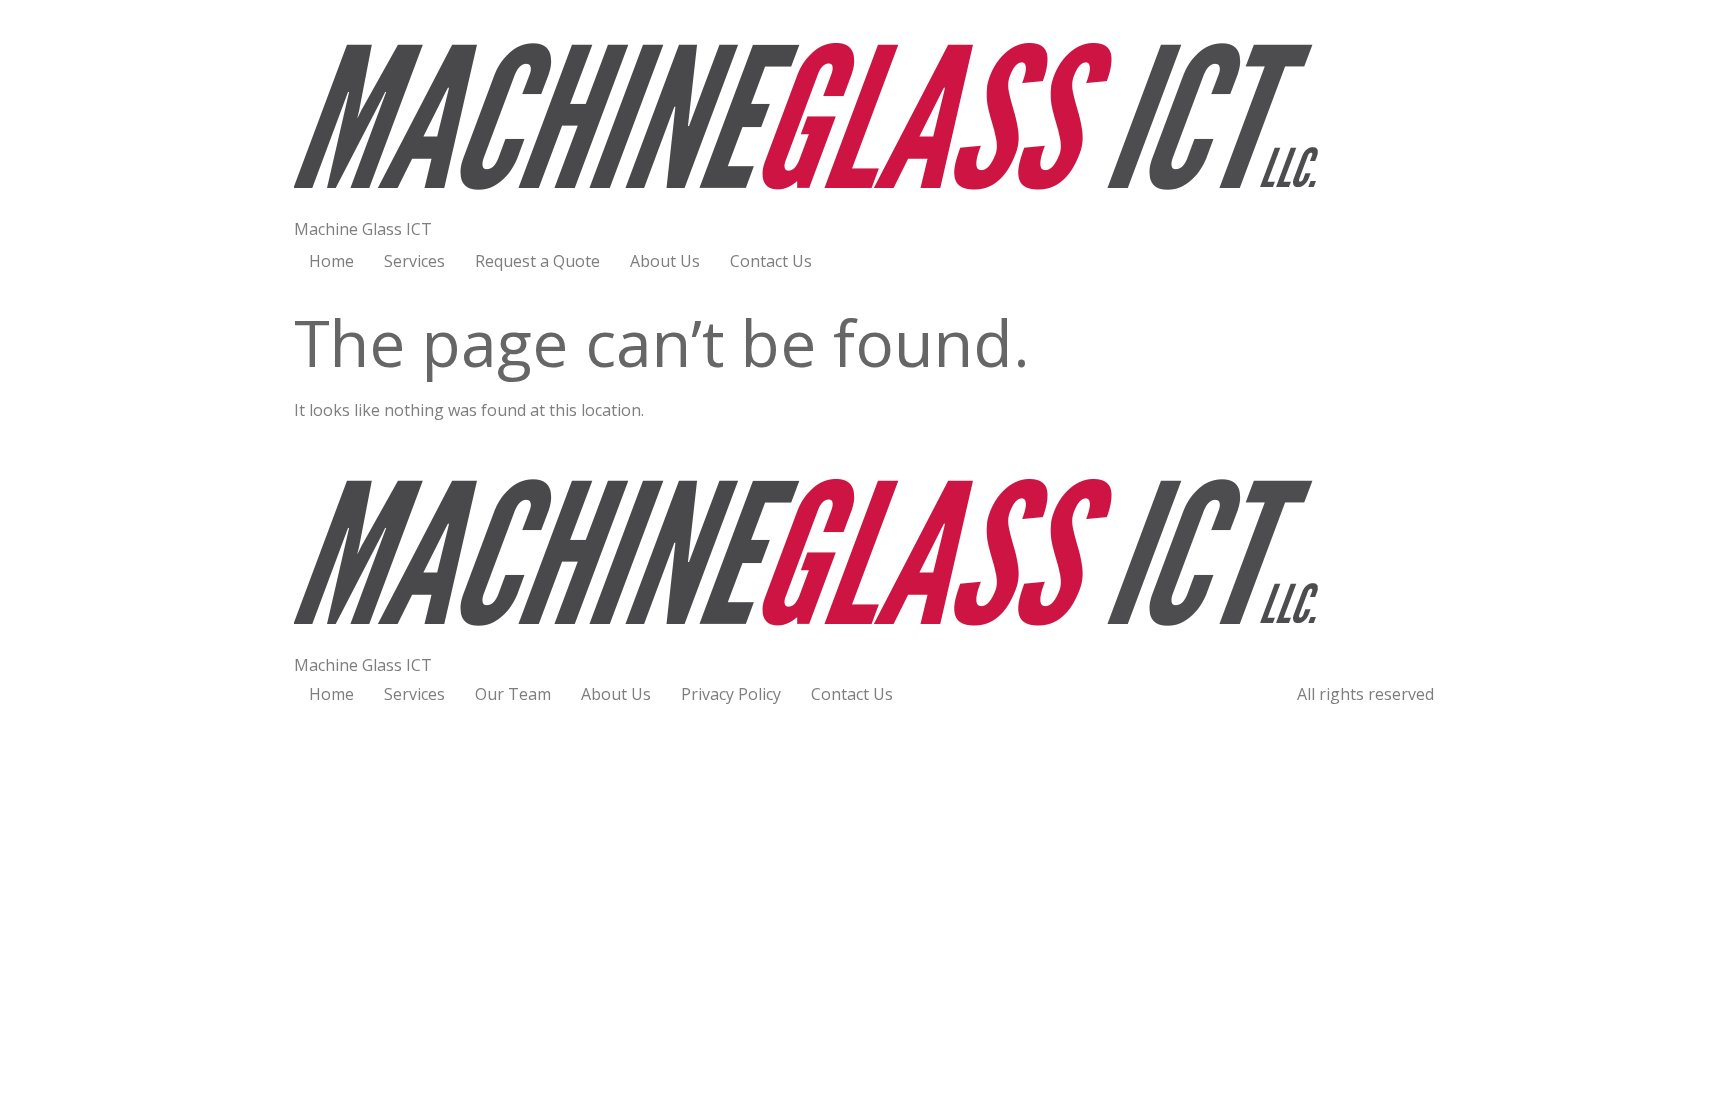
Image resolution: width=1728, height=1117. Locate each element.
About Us (665, 261)
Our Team (513, 694)
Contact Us (771, 261)
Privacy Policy (731, 694)
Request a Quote (537, 261)
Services (414, 261)
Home (331, 261)
